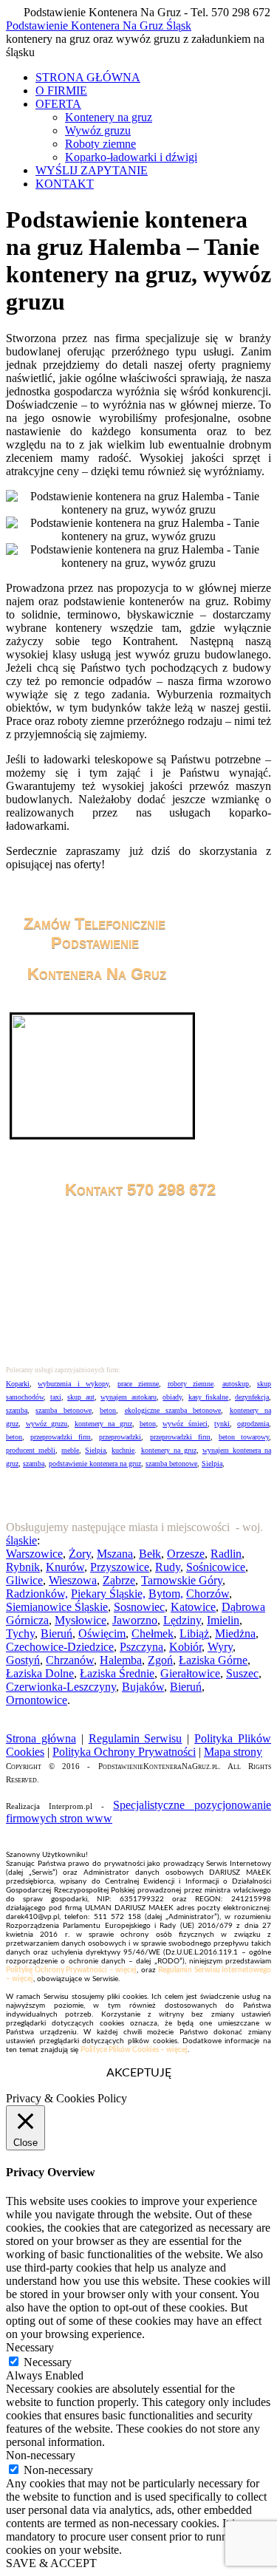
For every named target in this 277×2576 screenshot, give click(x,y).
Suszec (242, 1673)
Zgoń (160, 1660)
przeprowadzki (120, 1437)
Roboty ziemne (100, 144)
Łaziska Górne (213, 1660)
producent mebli (31, 1450)
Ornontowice (37, 1700)
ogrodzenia (253, 1424)
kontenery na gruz (103, 1424)
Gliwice (24, 1580)
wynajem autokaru (129, 1397)
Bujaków (143, 1687)
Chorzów (208, 1594)
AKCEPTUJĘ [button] (139, 2073)
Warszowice (34, 1554)
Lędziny (182, 1620)
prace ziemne (138, 1384)
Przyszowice (120, 1567)
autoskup (236, 1384)
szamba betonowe (63, 1410)
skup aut (81, 1397)
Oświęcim (102, 1633)
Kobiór (185, 1647)
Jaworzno (135, 1620)
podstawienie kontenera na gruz (95, 1464)
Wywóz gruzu (98, 130)
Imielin (223, 1620)
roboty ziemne (191, 1384)
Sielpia (95, 1450)
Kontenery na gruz (109, 117)
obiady (172, 1397)
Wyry (220, 1647)
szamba (17, 1410)
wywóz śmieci (185, 1424)
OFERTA (58, 104)
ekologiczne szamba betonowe (173, 1410)
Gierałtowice (190, 1673)
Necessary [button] (30, 2347)
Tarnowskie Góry (182, 1580)
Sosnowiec (139, 1607)
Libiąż (194, 1633)
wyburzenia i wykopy (73, 1384)
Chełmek (153, 1633)
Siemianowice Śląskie (57, 1607)
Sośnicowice (216, 1567)
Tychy (20, 1633)
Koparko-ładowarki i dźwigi (131, 157)
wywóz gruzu (47, 1424)
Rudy (168, 1567)
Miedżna (235, 1633)
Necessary (48, 2362)
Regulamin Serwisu (136, 1738)
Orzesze (186, 1554)
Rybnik (23, 1567)
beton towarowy (244, 1437)
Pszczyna (141, 1647)
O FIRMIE (61, 91)
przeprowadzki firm (61, 1437)
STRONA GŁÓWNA (88, 77)
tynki (222, 1424)
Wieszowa (73, 1580)
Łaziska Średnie (117, 1673)
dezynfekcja (252, 1397)
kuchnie (123, 1450)
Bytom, (166, 1594)
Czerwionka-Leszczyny (61, 1687)
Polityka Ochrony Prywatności (124, 1752)
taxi (56, 1397)
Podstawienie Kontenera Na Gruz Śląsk (99, 25)
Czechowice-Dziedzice (60, 1647)
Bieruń (57, 1633)
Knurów (65, 1567)
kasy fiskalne (209, 1397)
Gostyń (23, 1660)
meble (70, 1450)
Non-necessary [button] (41, 2455)
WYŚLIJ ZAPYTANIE (92, 170)
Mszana (115, 1554)
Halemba (121, 1660)
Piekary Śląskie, (108, 1594)
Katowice (193, 1607)
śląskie (21, 1540)
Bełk (150, 1554)
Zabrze (119, 1580)
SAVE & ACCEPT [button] (51, 2563)
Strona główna (41, 1738)
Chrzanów (70, 1660)
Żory (80, 1554)
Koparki (18, 1384)
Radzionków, (37, 1594)
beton (108, 1410)
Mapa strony (233, 1752)
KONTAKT (65, 184)
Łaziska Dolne (40, 1673)
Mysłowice (81, 1620)
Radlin (226, 1554)
